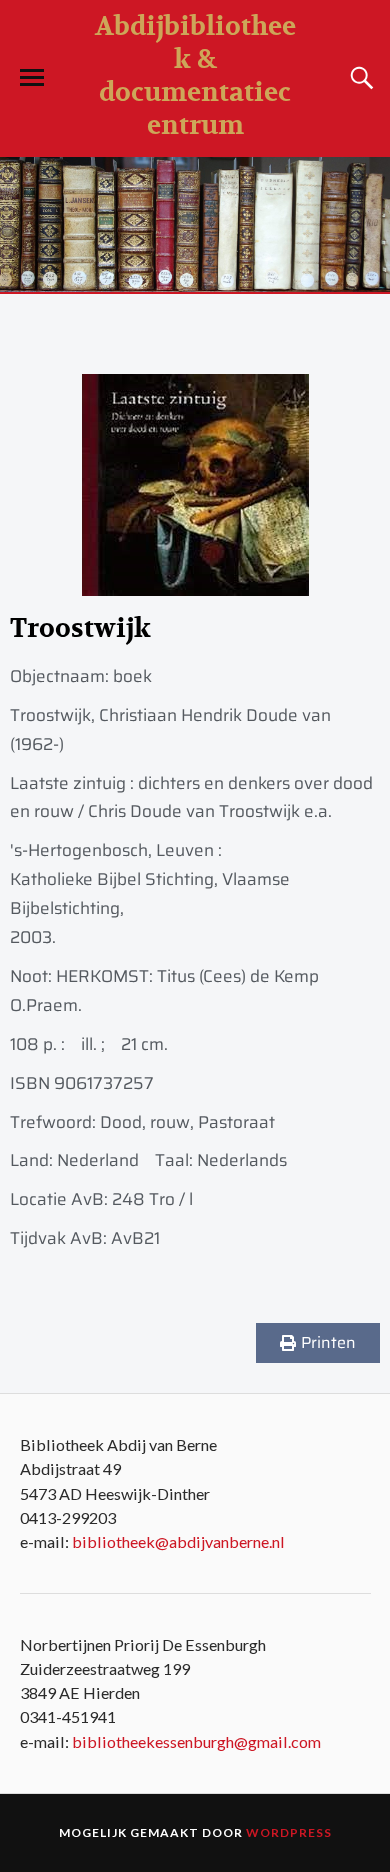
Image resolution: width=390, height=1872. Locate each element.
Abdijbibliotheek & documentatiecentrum (195, 76)
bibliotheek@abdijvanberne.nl (178, 1541)
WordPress (289, 1832)
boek (132, 676)
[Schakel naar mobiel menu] (32, 78)
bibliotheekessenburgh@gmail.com (196, 1741)
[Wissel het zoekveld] (359, 78)
